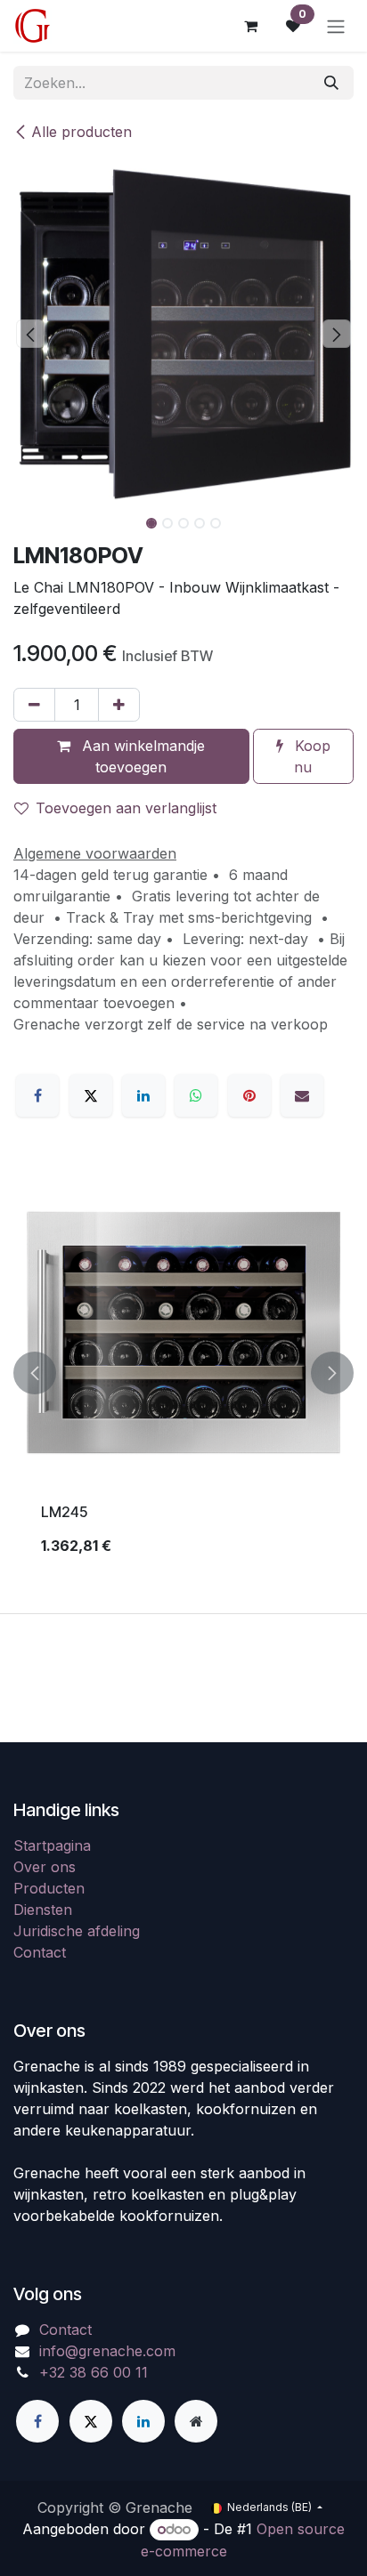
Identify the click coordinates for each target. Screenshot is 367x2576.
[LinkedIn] (143, 1095)
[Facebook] (37, 1095)
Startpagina (52, 1845)
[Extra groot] (196, 2421)
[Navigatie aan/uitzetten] (336, 26)
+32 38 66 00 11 (94, 2372)
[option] (183, 1373)
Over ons (45, 1867)
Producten (49, 1888)
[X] (91, 1095)
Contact (40, 1952)
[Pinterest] (249, 1095)
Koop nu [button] (310, 756)
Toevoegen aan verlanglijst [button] (126, 808)
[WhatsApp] (196, 1095)
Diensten (43, 1910)
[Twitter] (91, 2421)
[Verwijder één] (34, 705)
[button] (30, 334)
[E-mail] (302, 1095)
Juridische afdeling (77, 1931)
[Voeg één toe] (119, 705)
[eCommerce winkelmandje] (250, 26)
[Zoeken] (331, 83)
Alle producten (82, 132)
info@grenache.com (107, 2351)
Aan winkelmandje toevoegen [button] (141, 756)
